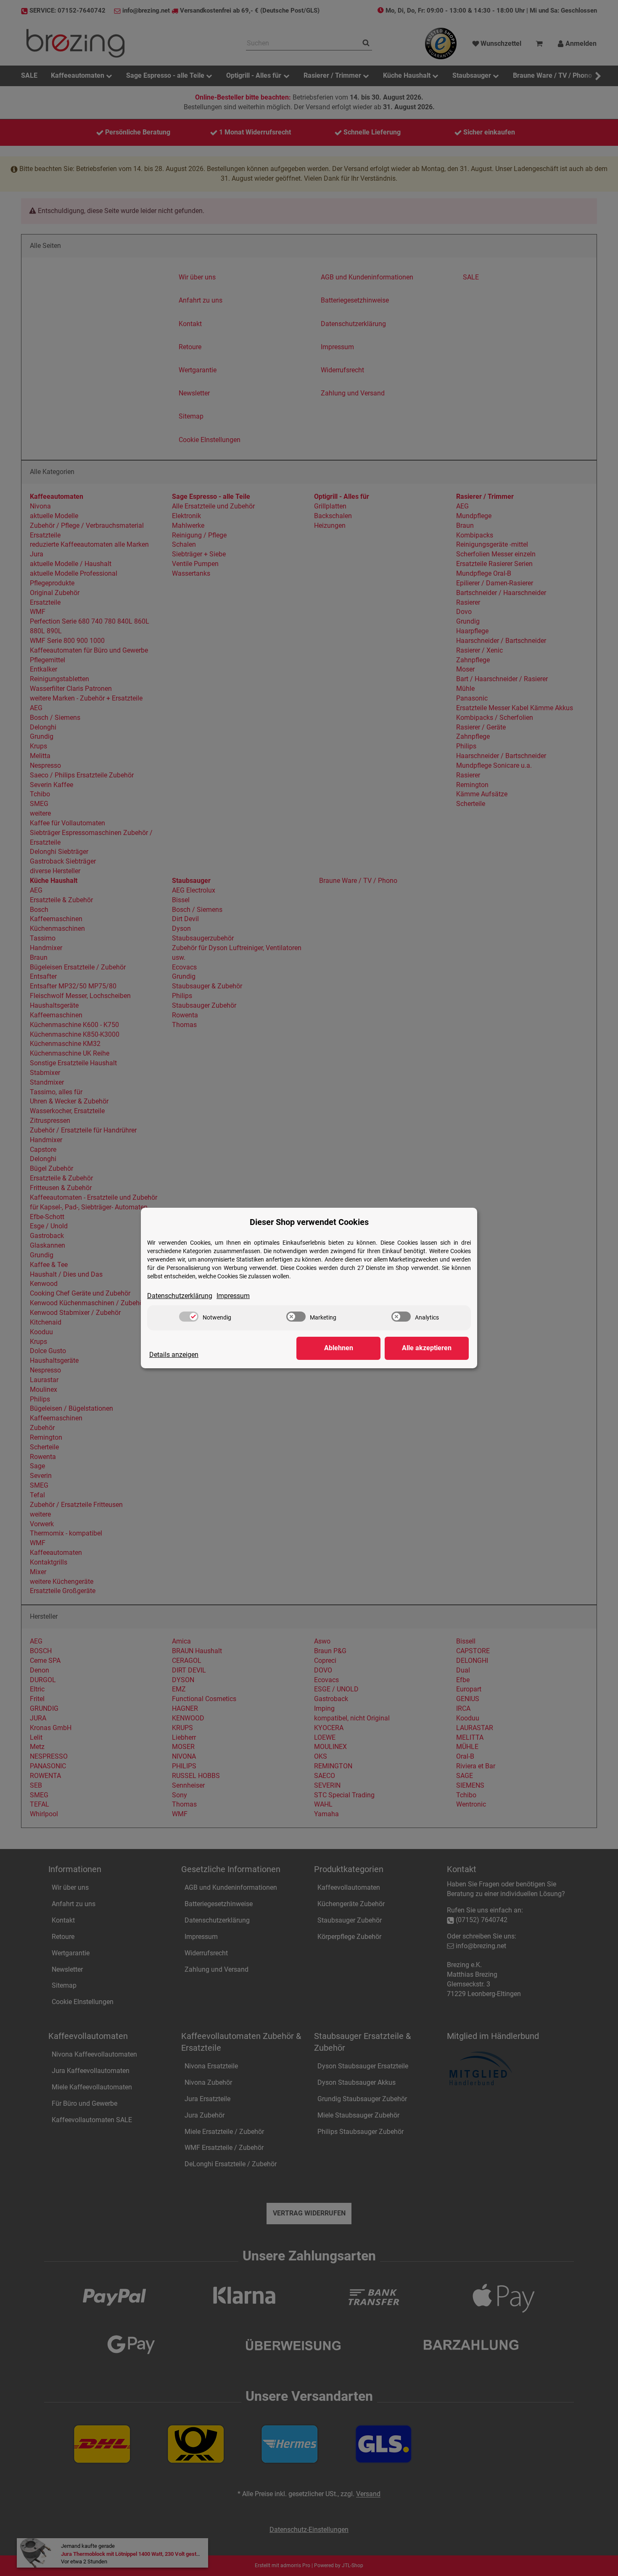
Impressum (233, 1296)
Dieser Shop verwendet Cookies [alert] (309, 1222)
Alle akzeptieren (427, 1348)
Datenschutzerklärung (180, 1296)
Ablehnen (339, 1348)
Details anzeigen (174, 1355)
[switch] (189, 1317)
